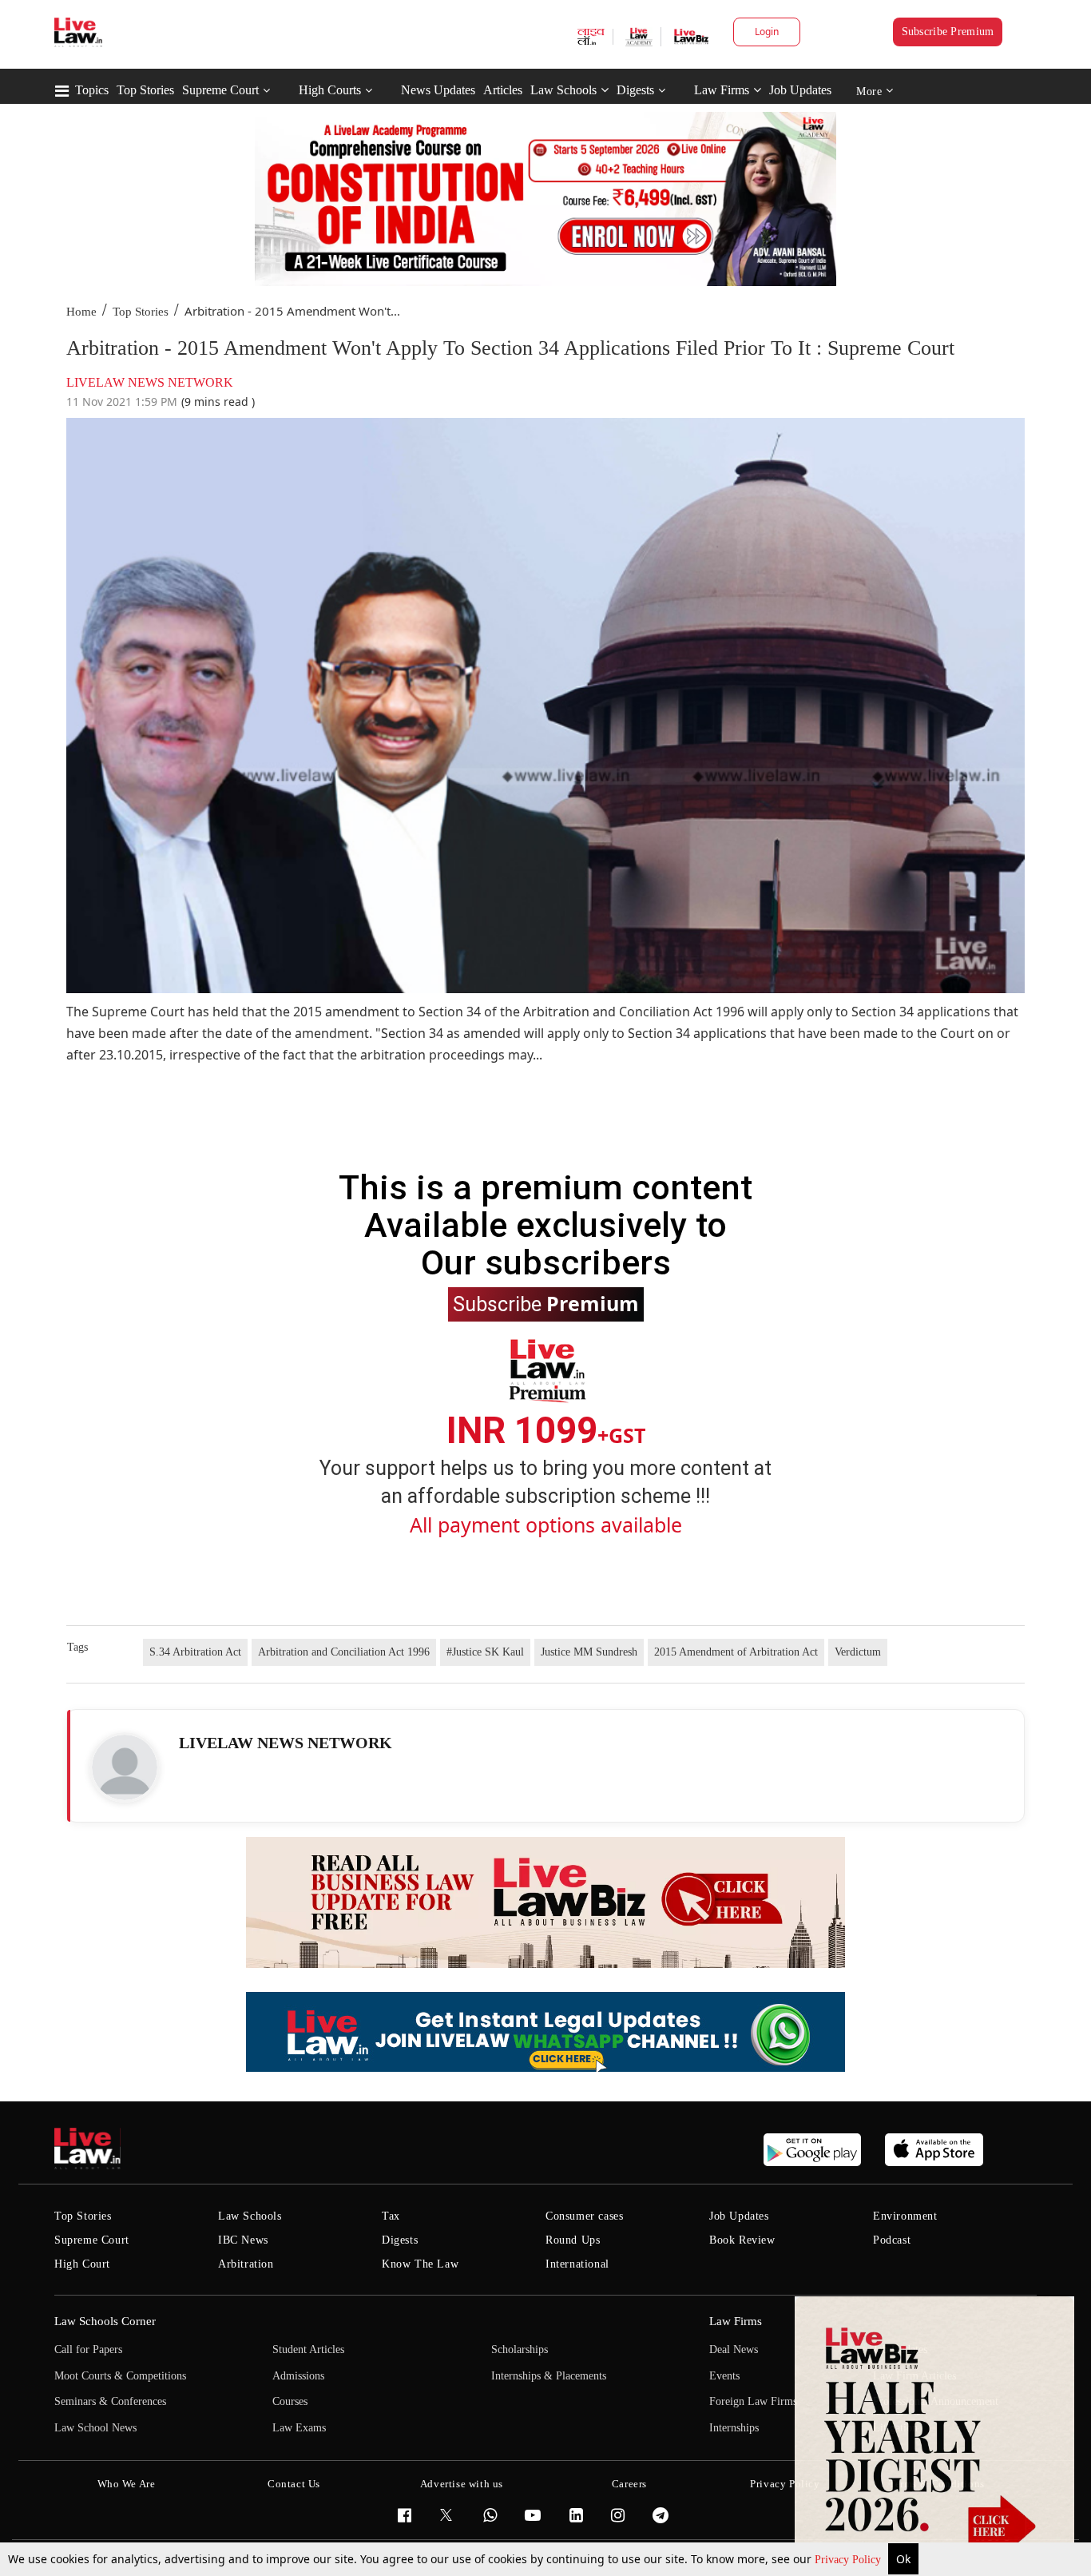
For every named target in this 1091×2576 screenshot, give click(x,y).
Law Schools (563, 90)
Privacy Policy (849, 2560)
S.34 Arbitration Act (195, 1652)
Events (724, 2376)
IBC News (243, 2240)
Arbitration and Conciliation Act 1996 (344, 1652)
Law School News (95, 2428)
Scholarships (520, 2349)
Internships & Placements (549, 2376)
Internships (734, 2428)
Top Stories (145, 90)
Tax (391, 2216)
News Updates (438, 90)
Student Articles (308, 2349)
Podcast (892, 2240)
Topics (92, 90)
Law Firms (722, 90)
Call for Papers (88, 2349)
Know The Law (420, 2264)
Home (81, 312)
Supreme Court (220, 90)
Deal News (734, 2349)
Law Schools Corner (105, 2321)
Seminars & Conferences (110, 2401)
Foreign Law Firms (753, 2401)
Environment (905, 2216)
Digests (635, 90)
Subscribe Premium (948, 32)
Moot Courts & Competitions (120, 2376)
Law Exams (299, 2428)
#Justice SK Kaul (485, 1652)
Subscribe (546, 1303)
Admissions (298, 2376)
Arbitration (246, 2264)
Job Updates (800, 90)
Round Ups (573, 2240)
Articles (503, 90)
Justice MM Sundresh (589, 1652)
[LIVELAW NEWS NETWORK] (125, 1767)
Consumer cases (584, 2216)
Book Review (742, 2240)
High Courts (330, 90)
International (577, 2264)
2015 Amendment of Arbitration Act (736, 1652)
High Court (82, 2264)
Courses (290, 2401)
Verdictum (858, 1652)
